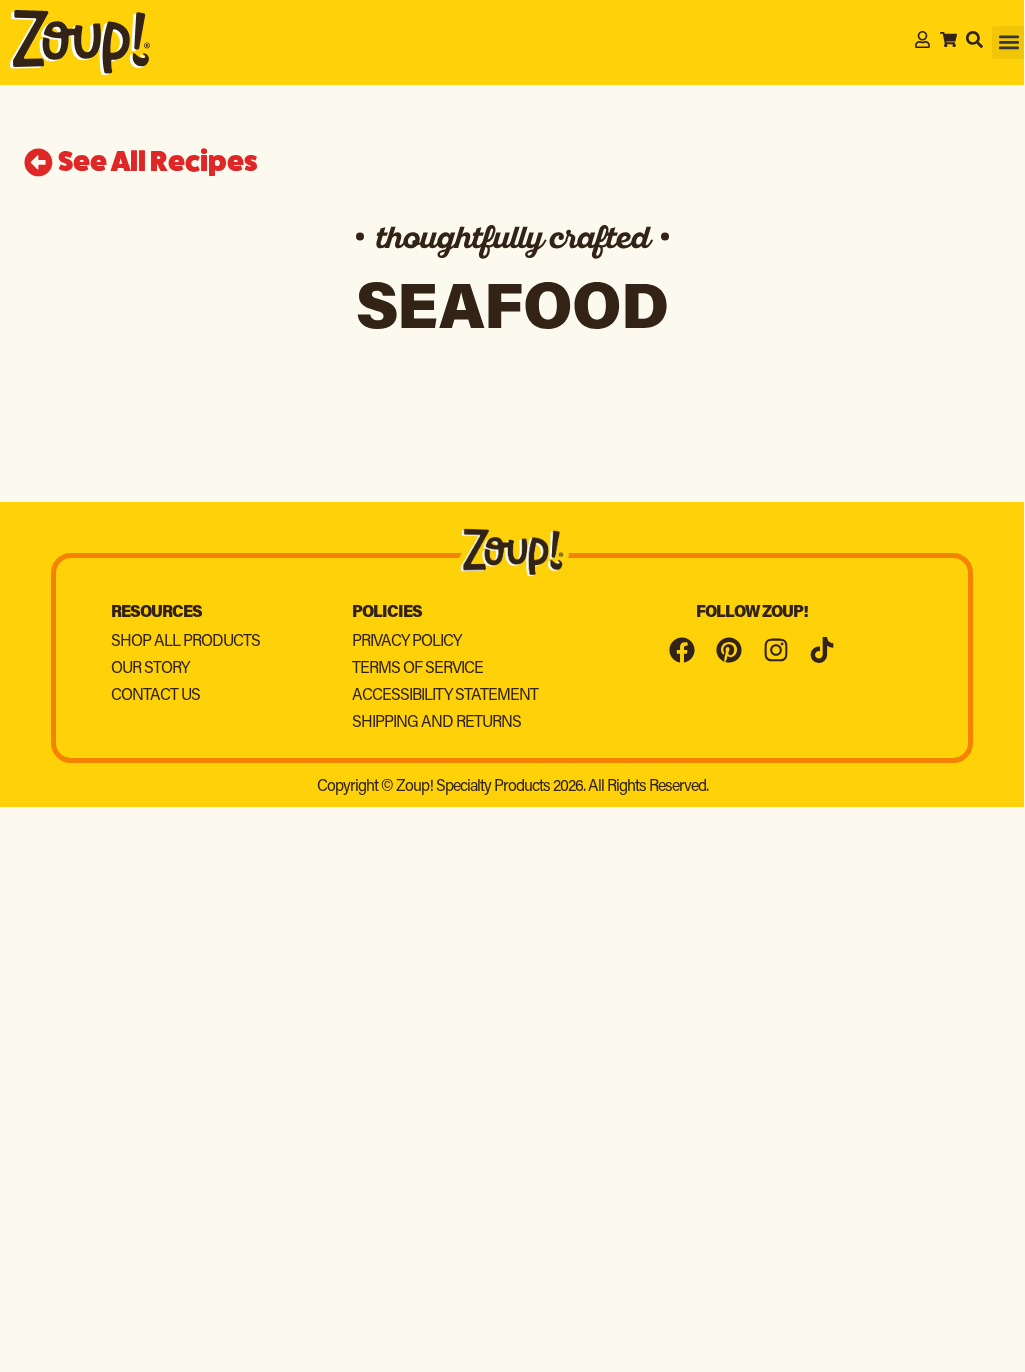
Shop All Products (185, 642)
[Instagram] (776, 651)
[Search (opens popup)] (974, 39)
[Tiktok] (822, 651)
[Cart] (948, 39)
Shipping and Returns (436, 723)
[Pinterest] (729, 651)
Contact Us (155, 696)
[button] (1008, 42)
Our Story (150, 669)
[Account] (922, 39)
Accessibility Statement (445, 696)
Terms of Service (417, 669)
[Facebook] (683, 651)
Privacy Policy (406, 642)
